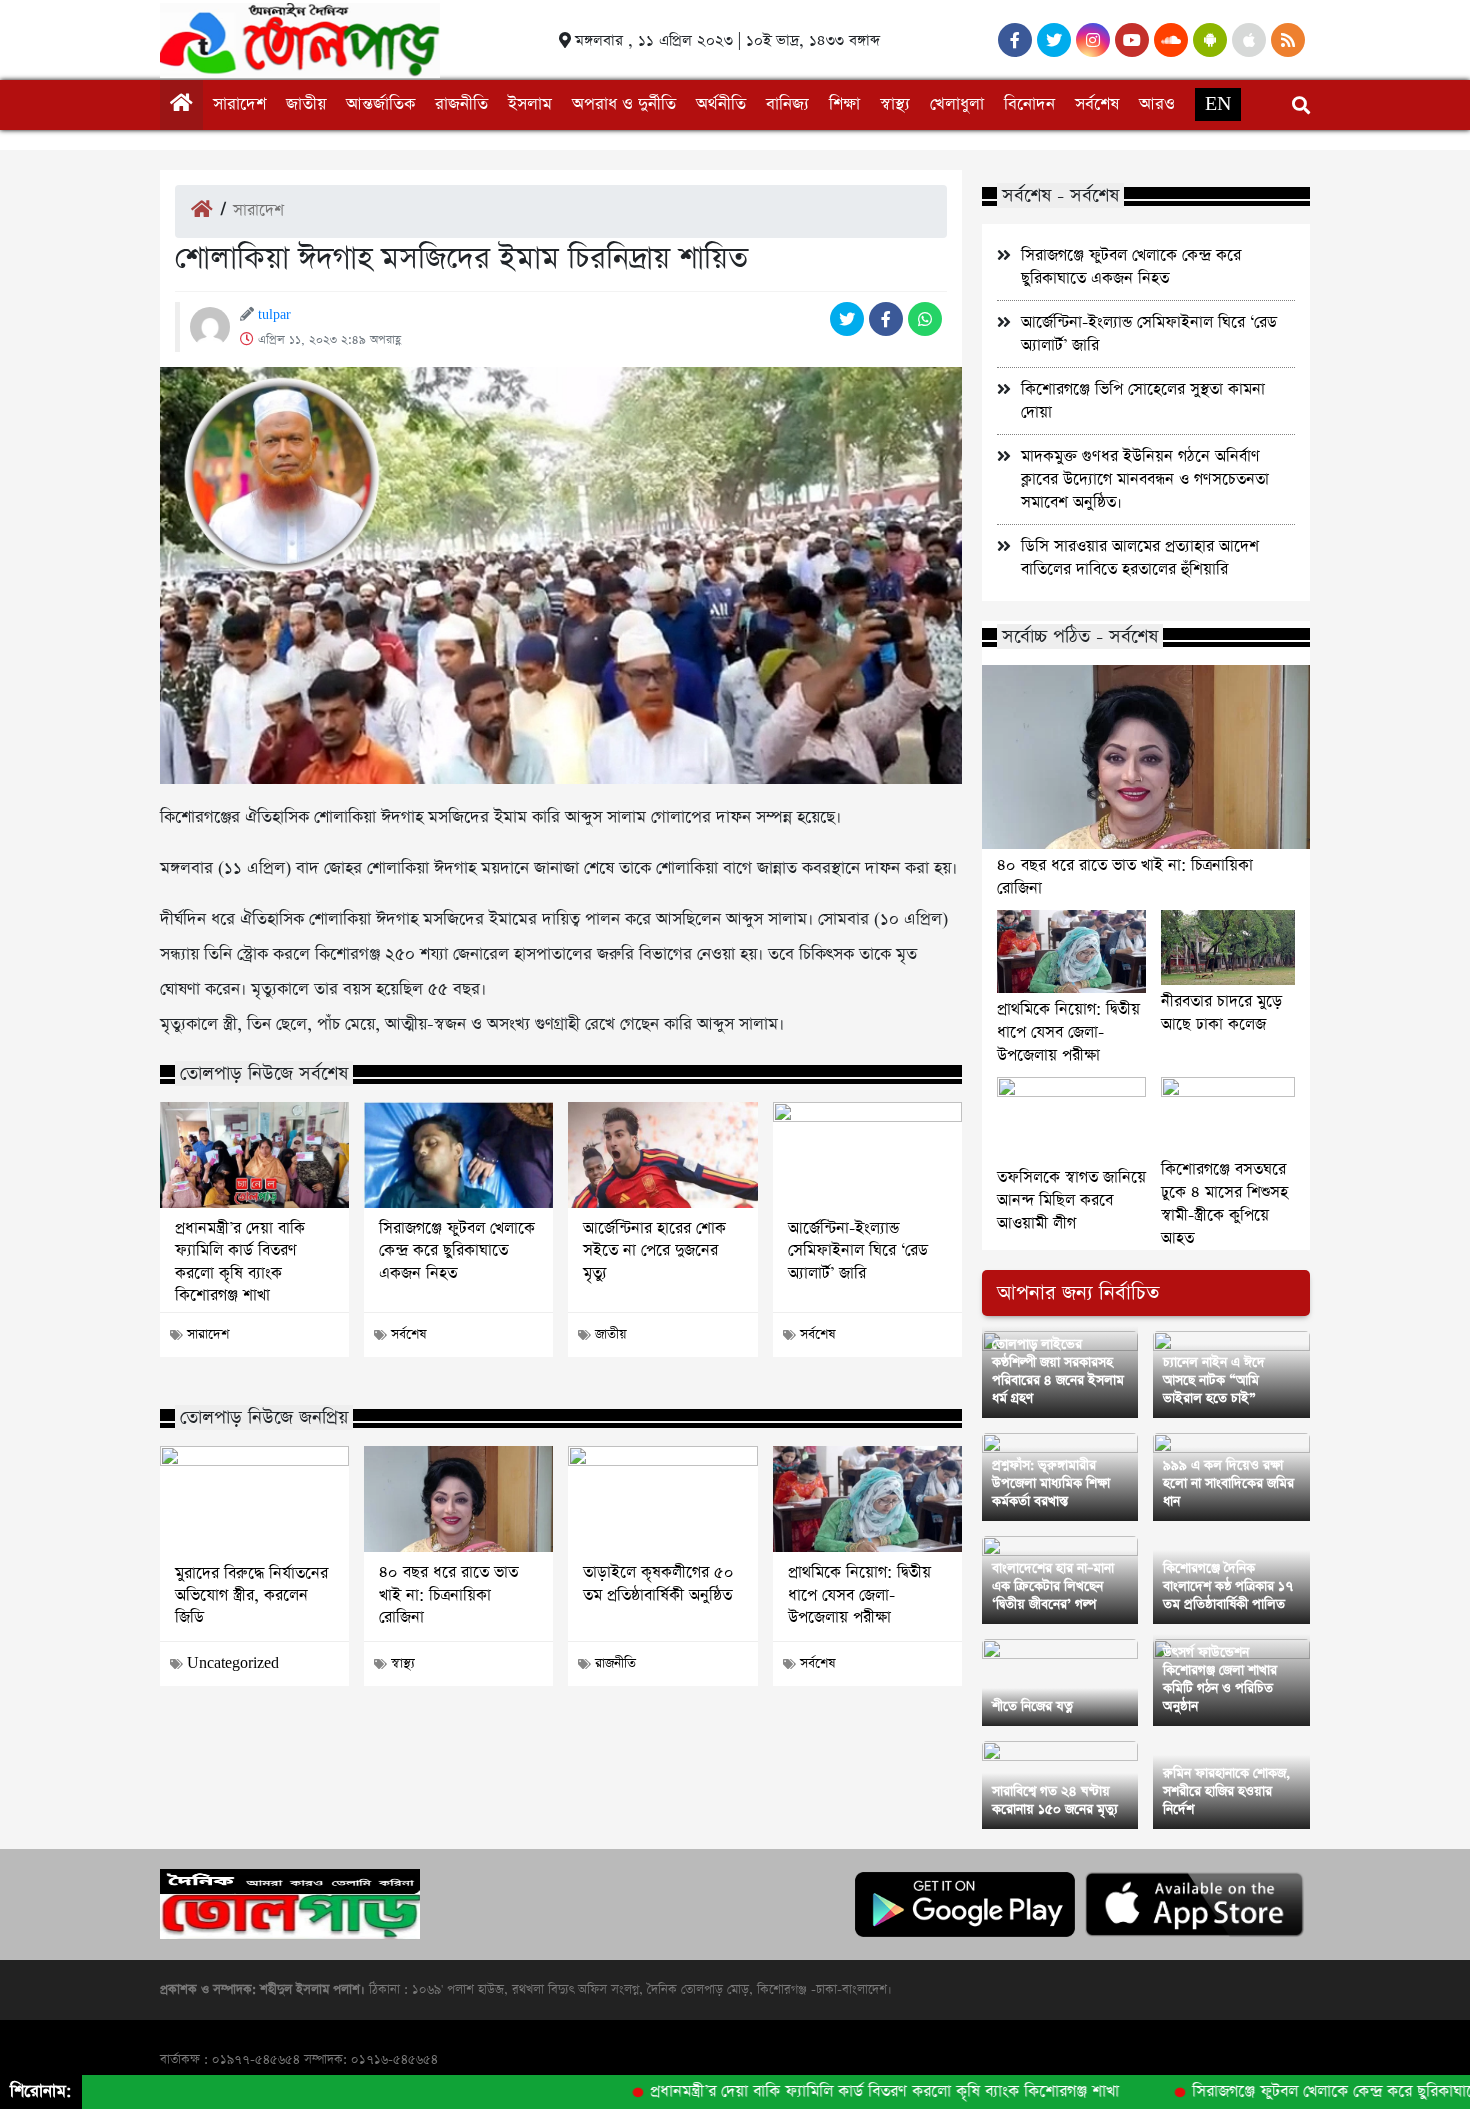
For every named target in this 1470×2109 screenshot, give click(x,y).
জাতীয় (306, 104)
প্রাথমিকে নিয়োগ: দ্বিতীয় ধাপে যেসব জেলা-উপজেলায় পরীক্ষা (859, 1595)
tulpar (274, 315)
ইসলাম (530, 104)
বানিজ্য (787, 104)
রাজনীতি (461, 104)
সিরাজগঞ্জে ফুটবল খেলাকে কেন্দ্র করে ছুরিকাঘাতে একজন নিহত (457, 1251)
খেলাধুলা (957, 104)
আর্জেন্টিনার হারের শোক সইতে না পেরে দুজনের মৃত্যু (654, 1251)
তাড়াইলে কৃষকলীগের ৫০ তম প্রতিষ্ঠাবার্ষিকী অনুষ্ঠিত (658, 1584)
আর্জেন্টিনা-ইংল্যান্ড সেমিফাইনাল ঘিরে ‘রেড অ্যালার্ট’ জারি (858, 1251)
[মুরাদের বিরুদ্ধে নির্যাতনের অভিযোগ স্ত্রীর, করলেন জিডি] (254, 1499)
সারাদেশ (239, 104)
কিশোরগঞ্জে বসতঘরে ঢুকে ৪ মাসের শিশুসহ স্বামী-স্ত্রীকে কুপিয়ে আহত (1224, 1204)
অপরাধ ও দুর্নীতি (624, 104)
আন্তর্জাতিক (380, 104)
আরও (1157, 104)
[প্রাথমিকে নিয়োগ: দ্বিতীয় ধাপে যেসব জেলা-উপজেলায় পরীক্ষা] (867, 1499)
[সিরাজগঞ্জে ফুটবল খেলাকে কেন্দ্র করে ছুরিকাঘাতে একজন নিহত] (458, 1155)
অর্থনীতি (721, 104)
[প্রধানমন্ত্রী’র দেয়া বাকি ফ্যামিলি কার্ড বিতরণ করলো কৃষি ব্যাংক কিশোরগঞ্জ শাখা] (254, 1155)
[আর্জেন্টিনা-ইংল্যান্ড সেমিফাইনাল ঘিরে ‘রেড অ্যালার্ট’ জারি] (867, 1155)
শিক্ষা (844, 104)
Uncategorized (233, 1663)
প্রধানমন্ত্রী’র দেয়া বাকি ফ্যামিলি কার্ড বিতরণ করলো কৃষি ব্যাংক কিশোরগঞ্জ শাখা (240, 1262)
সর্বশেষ (1097, 104)
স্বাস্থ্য (895, 104)
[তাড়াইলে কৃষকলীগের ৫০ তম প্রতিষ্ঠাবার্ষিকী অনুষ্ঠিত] (662, 1499)
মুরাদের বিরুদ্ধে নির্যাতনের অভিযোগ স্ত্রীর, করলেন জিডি (251, 1596)
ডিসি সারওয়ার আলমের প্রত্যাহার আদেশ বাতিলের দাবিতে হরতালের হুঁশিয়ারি (1140, 558)
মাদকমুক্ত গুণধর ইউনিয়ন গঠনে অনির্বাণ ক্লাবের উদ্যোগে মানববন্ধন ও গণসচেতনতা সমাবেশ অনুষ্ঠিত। (1145, 479)
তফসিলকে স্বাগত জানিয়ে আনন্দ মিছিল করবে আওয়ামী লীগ (1071, 1200)
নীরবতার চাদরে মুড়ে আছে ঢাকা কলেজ (1221, 1013)
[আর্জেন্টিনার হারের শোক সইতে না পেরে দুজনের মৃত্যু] (662, 1155)
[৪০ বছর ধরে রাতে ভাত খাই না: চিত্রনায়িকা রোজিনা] (458, 1499)
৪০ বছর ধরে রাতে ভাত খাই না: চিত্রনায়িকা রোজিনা (448, 1595)
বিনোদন (1029, 104)
